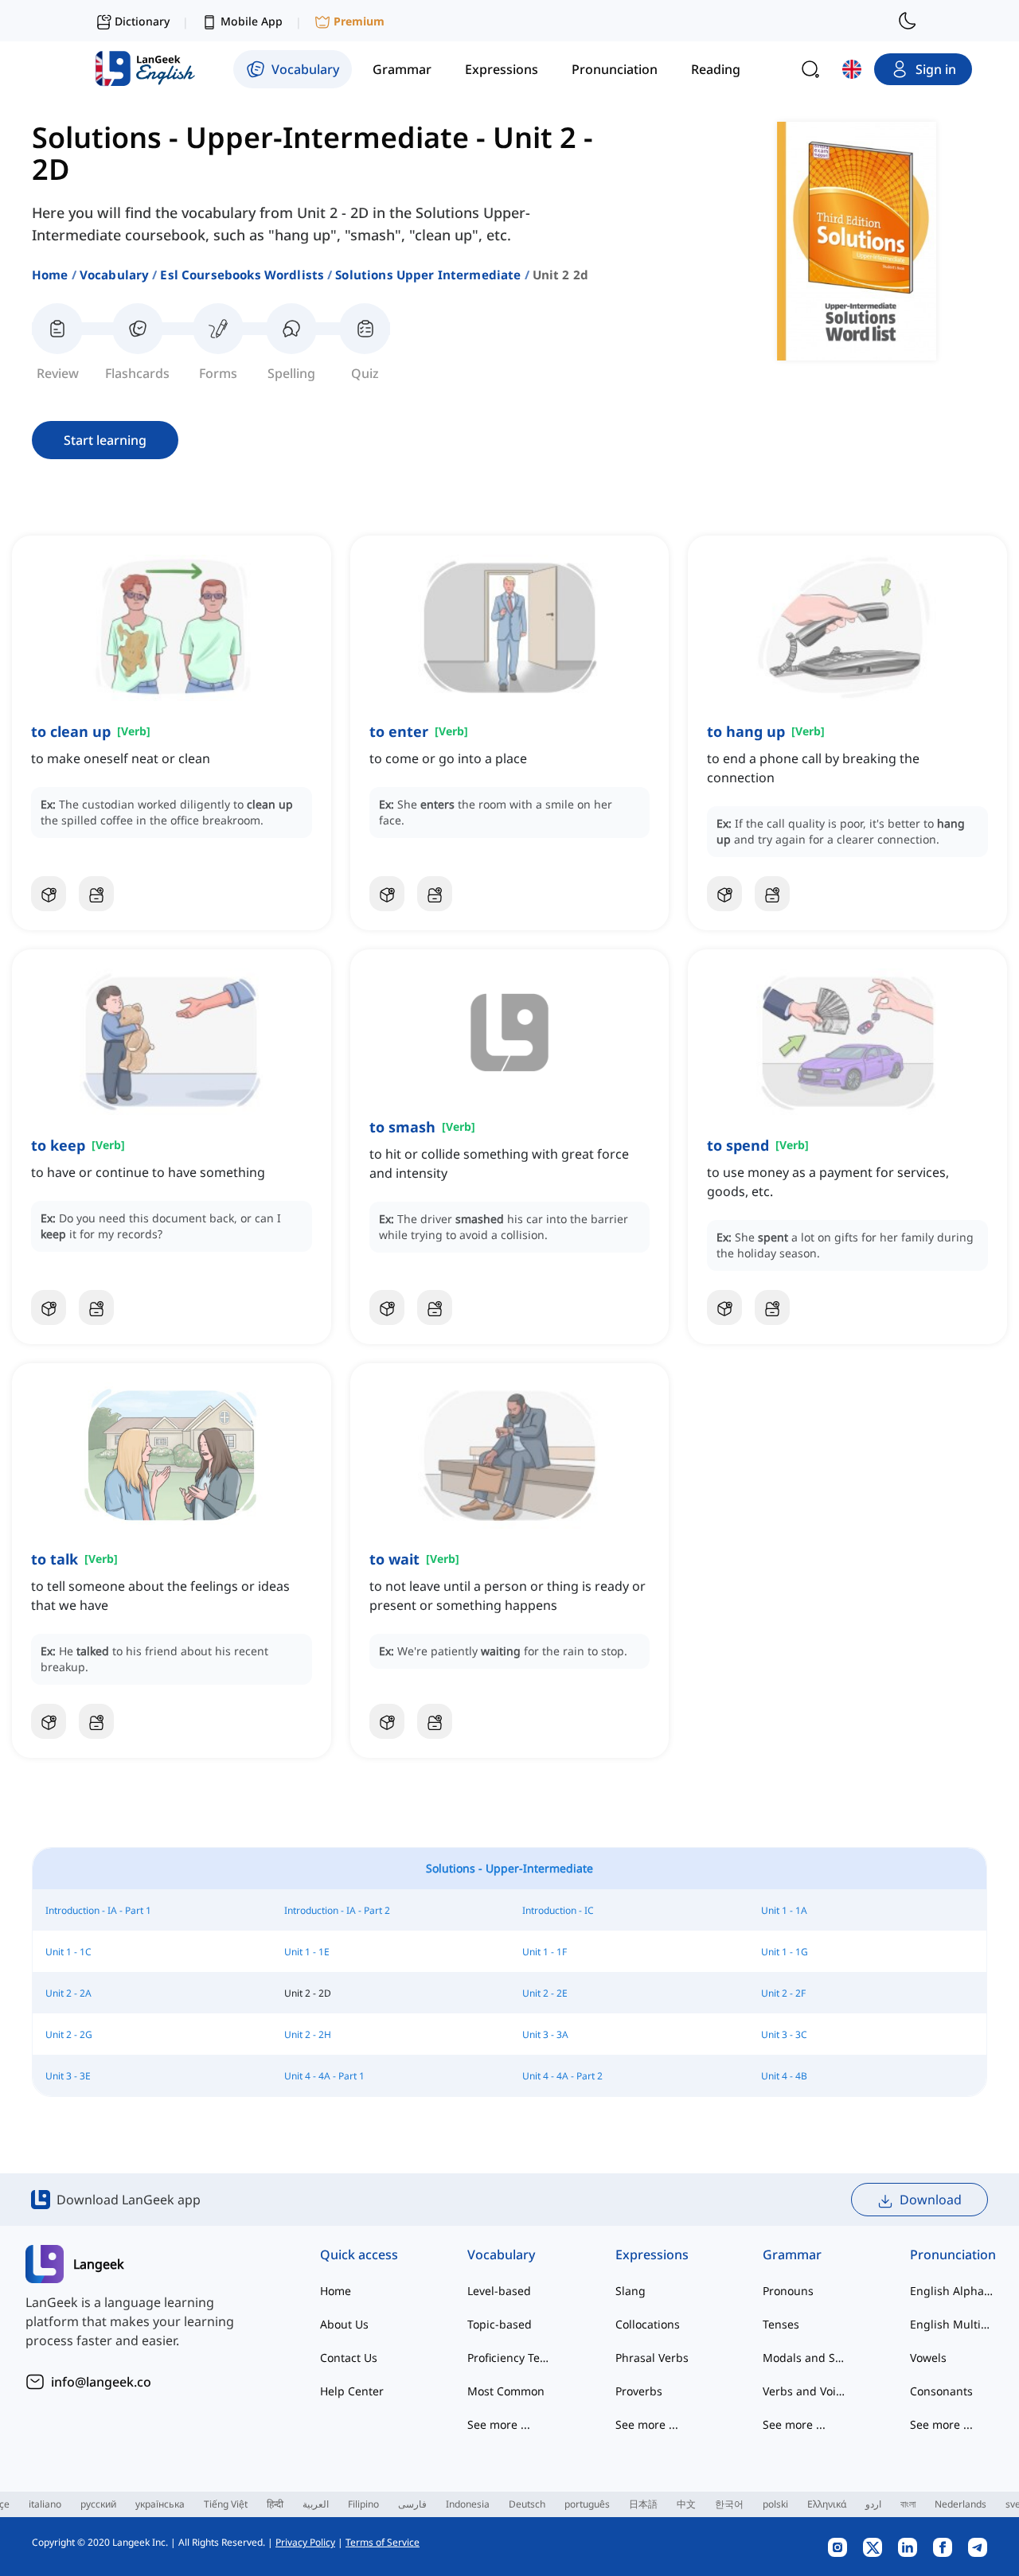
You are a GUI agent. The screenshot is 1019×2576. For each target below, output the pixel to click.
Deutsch (527, 2504)
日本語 (643, 2504)
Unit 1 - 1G (785, 1952)
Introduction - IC (558, 1910)
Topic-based (500, 2324)
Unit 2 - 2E (545, 1993)
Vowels (928, 2358)
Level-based (499, 2291)
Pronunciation (952, 2254)
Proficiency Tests (509, 2358)
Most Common (506, 2391)
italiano (45, 2504)
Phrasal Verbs (652, 2358)
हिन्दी (275, 2504)
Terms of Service (383, 2542)
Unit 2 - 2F (783, 1993)
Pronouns (788, 2291)
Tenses (781, 2324)
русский (98, 2504)
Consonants (941, 2391)
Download (931, 2200)
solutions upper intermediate (428, 275)
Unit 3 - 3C (784, 2034)
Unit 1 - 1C (68, 1952)
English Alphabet (952, 2291)
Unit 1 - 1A (784, 1910)
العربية (316, 2504)
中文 (686, 2504)
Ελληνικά (827, 2504)
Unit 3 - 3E (68, 2076)
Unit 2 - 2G (69, 2034)
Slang (631, 2291)
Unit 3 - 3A (545, 2034)
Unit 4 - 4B (784, 2076)
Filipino (363, 2504)
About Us (344, 2324)
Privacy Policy (305, 2542)
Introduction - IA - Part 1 (98, 1910)
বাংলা (908, 2504)
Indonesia (468, 2504)
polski (775, 2504)
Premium (359, 21)
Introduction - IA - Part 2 (337, 1910)
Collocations (648, 2324)
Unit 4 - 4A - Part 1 (324, 2076)
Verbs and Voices (804, 2391)
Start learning (105, 440)
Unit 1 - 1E (307, 1952)
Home (50, 275)
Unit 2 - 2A (68, 1993)
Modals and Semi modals (804, 2358)
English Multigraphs (952, 2324)
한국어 (729, 2504)
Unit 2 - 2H (308, 2034)
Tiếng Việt (226, 2504)
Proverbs (639, 2391)
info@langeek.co (101, 2382)
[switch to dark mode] (908, 21)
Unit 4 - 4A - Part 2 (562, 2076)
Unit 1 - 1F (545, 1952)
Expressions (652, 2254)
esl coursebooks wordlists (242, 275)
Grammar (792, 2254)
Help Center (352, 2391)
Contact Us (349, 2358)
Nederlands (960, 2504)
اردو (873, 2504)
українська (160, 2504)
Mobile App (252, 21)
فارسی (412, 2504)
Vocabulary (115, 275)
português (587, 2504)
